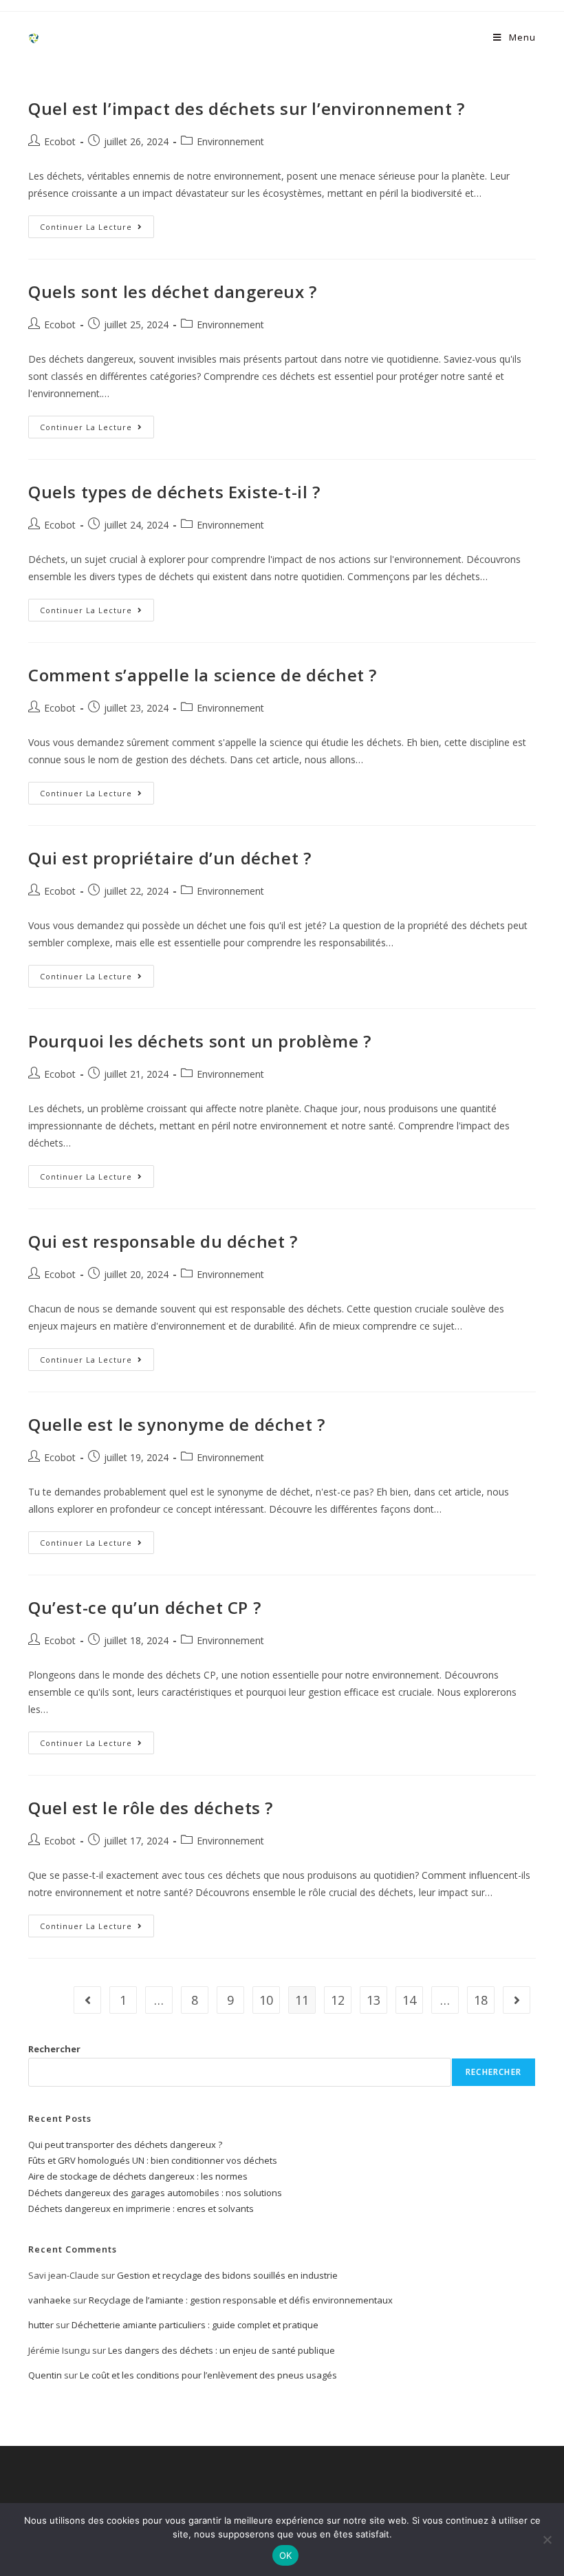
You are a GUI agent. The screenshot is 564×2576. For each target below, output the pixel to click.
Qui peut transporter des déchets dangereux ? (125, 2144)
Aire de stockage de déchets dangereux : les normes (138, 2176)
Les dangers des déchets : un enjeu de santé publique (221, 2350)
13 (373, 2000)
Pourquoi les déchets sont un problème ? (199, 1041)
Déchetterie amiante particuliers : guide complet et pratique (195, 2325)
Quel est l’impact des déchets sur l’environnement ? (247, 108)
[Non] (547, 2540)
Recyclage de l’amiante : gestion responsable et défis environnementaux (241, 2300)
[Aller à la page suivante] (517, 2000)
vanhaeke (50, 2300)
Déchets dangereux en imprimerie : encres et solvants (141, 2208)
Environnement (230, 141)
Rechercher (54, 2049)
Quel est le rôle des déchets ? (151, 1808)
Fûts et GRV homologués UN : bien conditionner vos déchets (153, 2160)
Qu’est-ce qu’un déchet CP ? (144, 1607)
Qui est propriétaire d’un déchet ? (170, 858)
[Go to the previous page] (87, 2000)
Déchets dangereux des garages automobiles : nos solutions (155, 2193)
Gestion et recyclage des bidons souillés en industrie (227, 2275)
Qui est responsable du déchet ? (163, 1241)
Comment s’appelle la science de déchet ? (203, 675)
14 (409, 2000)
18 (481, 2000)
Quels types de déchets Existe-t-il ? (174, 492)
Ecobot (60, 141)
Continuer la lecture (97, 224)
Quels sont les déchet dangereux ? (173, 291)
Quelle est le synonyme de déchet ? (176, 1424)
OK (286, 2555)
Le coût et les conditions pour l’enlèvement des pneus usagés (208, 2375)
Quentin (45, 2375)
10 (266, 2000)
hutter (41, 2325)
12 (338, 2000)
